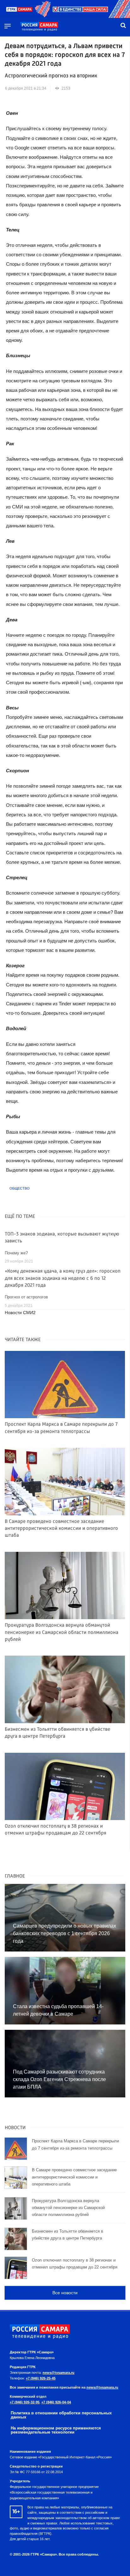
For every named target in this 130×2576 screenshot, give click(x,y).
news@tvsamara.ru (59, 2373)
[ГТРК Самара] (39, 27)
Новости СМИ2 (20, 1313)
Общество (20, 1188)
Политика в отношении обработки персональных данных (61, 2415)
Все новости (65, 2293)
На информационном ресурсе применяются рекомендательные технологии (56, 2430)
